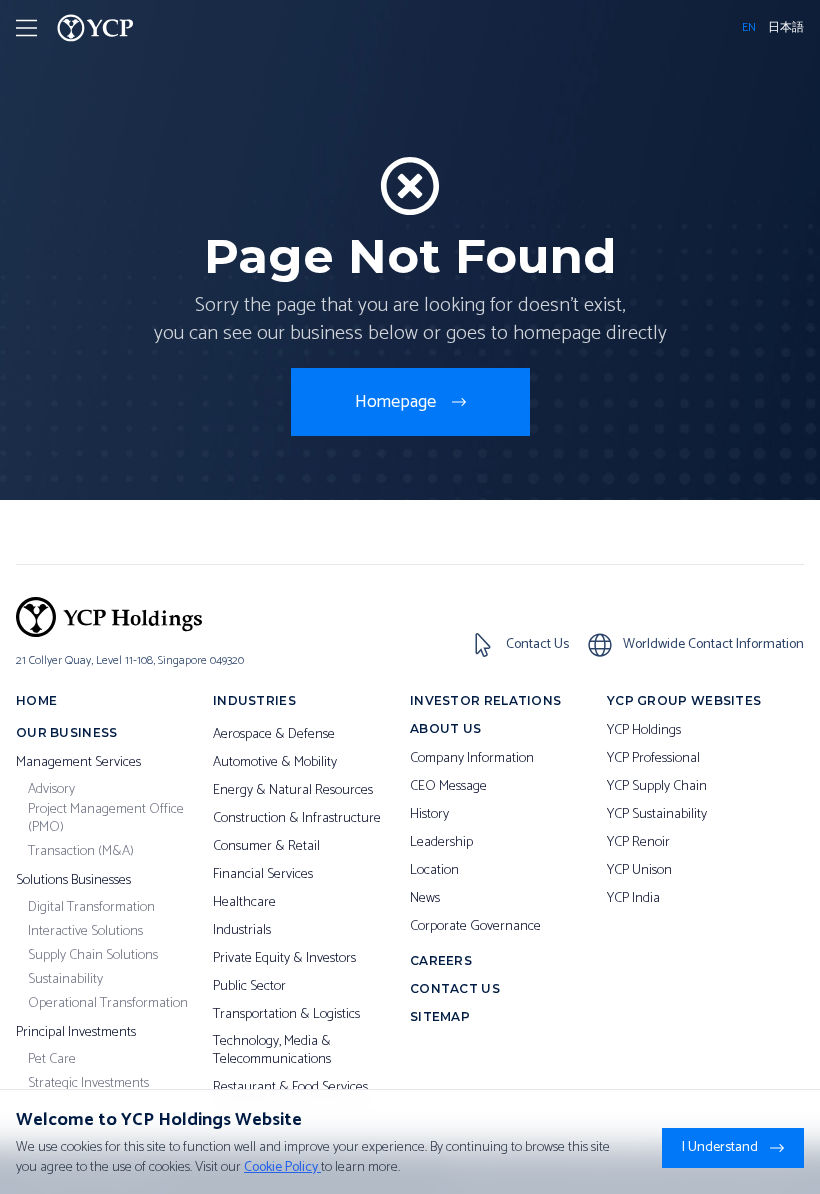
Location (434, 871)
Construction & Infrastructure (297, 819)
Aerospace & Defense (274, 735)
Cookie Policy (282, 1167)
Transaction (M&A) (81, 852)
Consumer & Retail (266, 847)
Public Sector (249, 987)
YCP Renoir (638, 843)
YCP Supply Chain (657, 787)
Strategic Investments (88, 1084)
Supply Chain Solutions (93, 956)
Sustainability (65, 980)
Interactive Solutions (85, 932)
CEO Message (448, 787)
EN (749, 28)
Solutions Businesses (73, 881)
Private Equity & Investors (284, 959)
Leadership (441, 843)
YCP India (633, 899)
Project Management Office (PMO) (106, 818)
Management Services (78, 763)
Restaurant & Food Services (290, 1088)
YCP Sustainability (657, 815)
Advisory (51, 790)
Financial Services (263, 875)
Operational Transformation (108, 1004)
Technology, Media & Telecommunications (272, 1050)
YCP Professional (653, 759)
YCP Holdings (644, 731)
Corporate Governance (475, 927)
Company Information (472, 759)
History (429, 815)
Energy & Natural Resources (293, 791)
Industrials (242, 931)
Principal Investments (76, 1033)
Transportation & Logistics (286, 1015)
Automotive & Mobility (275, 763)
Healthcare (244, 903)
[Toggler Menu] (26, 28)
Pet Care (52, 1060)
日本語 (786, 28)
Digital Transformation (91, 908)
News (425, 899)
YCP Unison (639, 871)
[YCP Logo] (95, 28)
